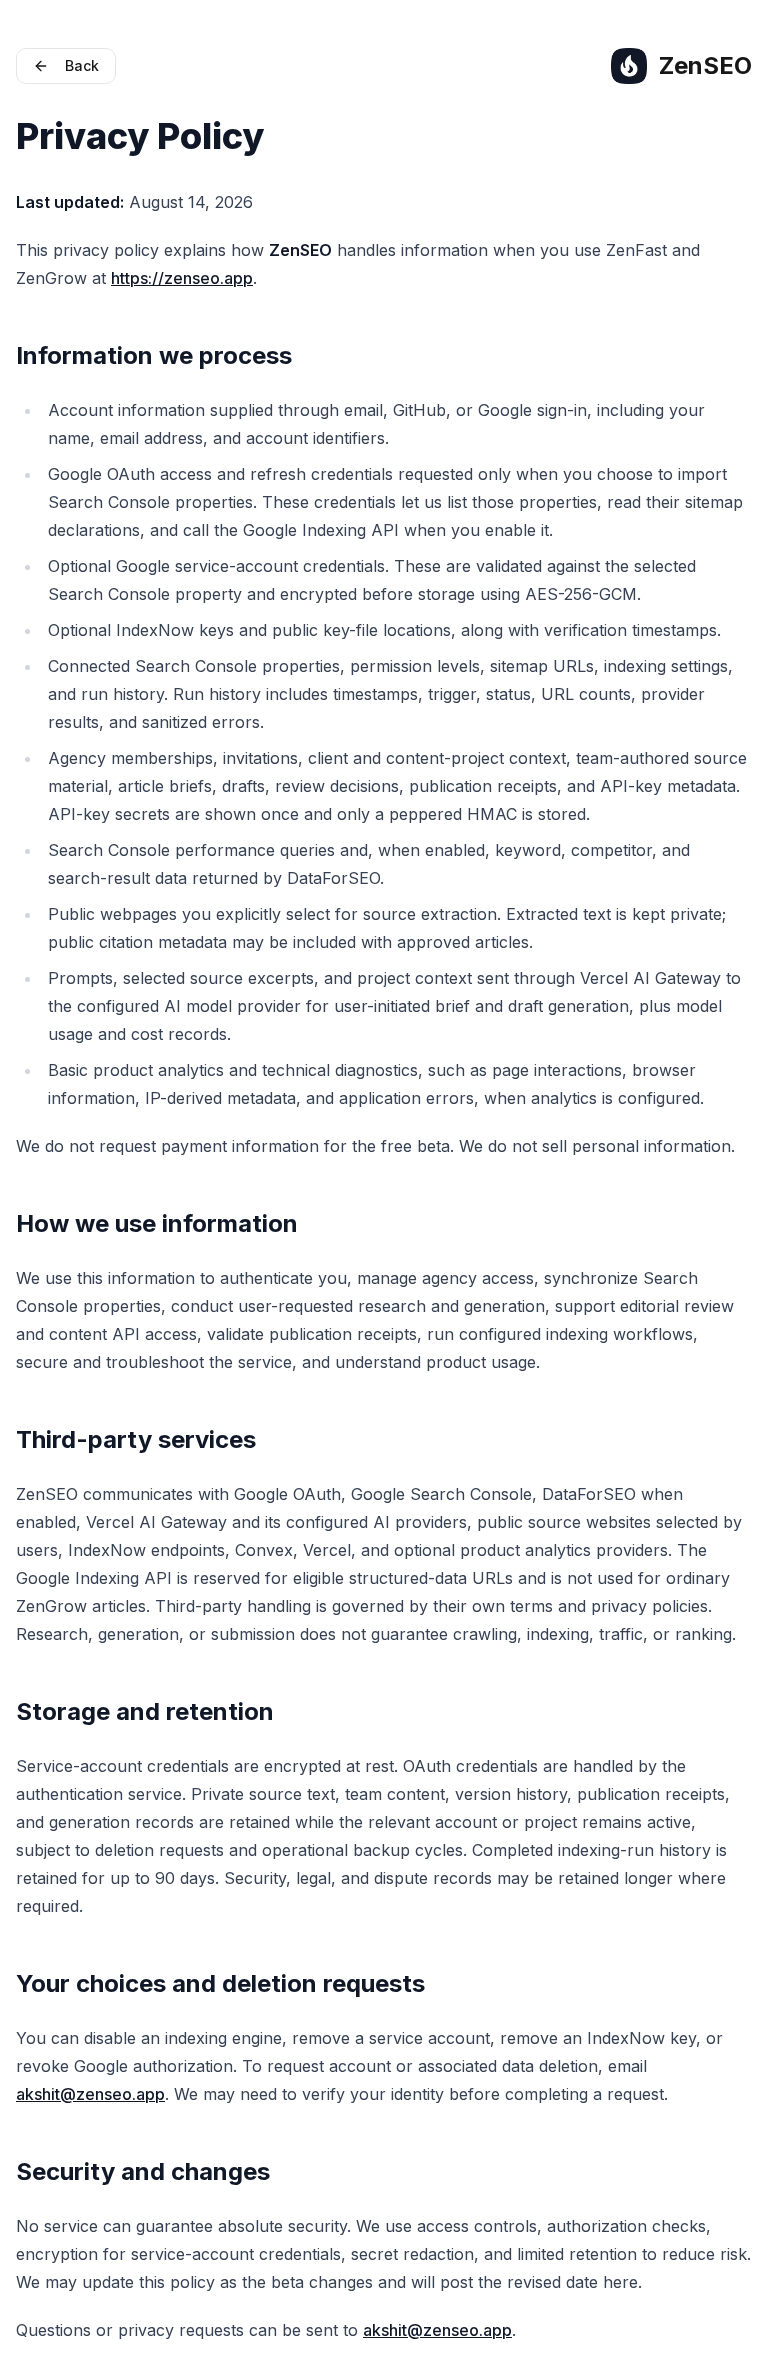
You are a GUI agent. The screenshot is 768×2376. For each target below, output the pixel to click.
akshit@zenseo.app (90, 2094)
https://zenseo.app (182, 278)
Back (82, 65)
